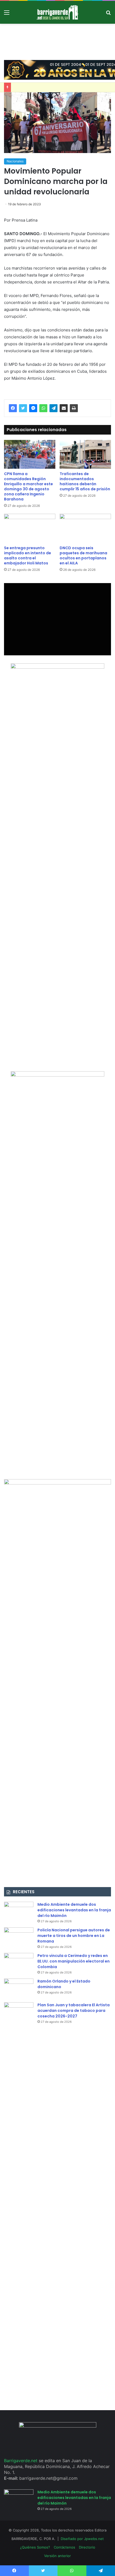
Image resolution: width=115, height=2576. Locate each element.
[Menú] (7, 14)
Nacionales (15, 161)
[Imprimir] (74, 408)
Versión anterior (57, 2556)
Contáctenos (64, 2547)
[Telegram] (53, 408)
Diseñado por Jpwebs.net (82, 2539)
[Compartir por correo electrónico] (64, 408)
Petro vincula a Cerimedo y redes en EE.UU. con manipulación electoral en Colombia (74, 1961)
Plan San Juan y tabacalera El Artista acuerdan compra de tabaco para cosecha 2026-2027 (74, 2011)
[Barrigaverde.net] (57, 12)
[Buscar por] (108, 14)
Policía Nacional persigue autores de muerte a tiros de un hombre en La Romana (74, 1936)
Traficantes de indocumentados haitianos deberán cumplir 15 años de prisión (85, 481)
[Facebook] (13, 408)
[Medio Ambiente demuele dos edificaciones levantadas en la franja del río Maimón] (19, 1912)
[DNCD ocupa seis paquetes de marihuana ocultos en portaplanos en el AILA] (85, 528)
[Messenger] (33, 408)
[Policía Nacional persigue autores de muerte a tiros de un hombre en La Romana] (19, 1937)
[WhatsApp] (43, 408)
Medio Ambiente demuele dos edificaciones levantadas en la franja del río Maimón (74, 1910)
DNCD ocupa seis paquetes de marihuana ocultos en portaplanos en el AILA (83, 555)
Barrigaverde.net (21, 2461)
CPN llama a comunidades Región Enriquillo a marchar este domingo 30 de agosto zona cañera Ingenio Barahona (28, 486)
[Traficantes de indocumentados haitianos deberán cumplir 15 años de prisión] (85, 454)
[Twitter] (23, 408)
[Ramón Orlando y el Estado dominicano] (19, 1989)
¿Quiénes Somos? (35, 2547)
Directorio (87, 2547)
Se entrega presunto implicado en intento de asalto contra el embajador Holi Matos (28, 555)
